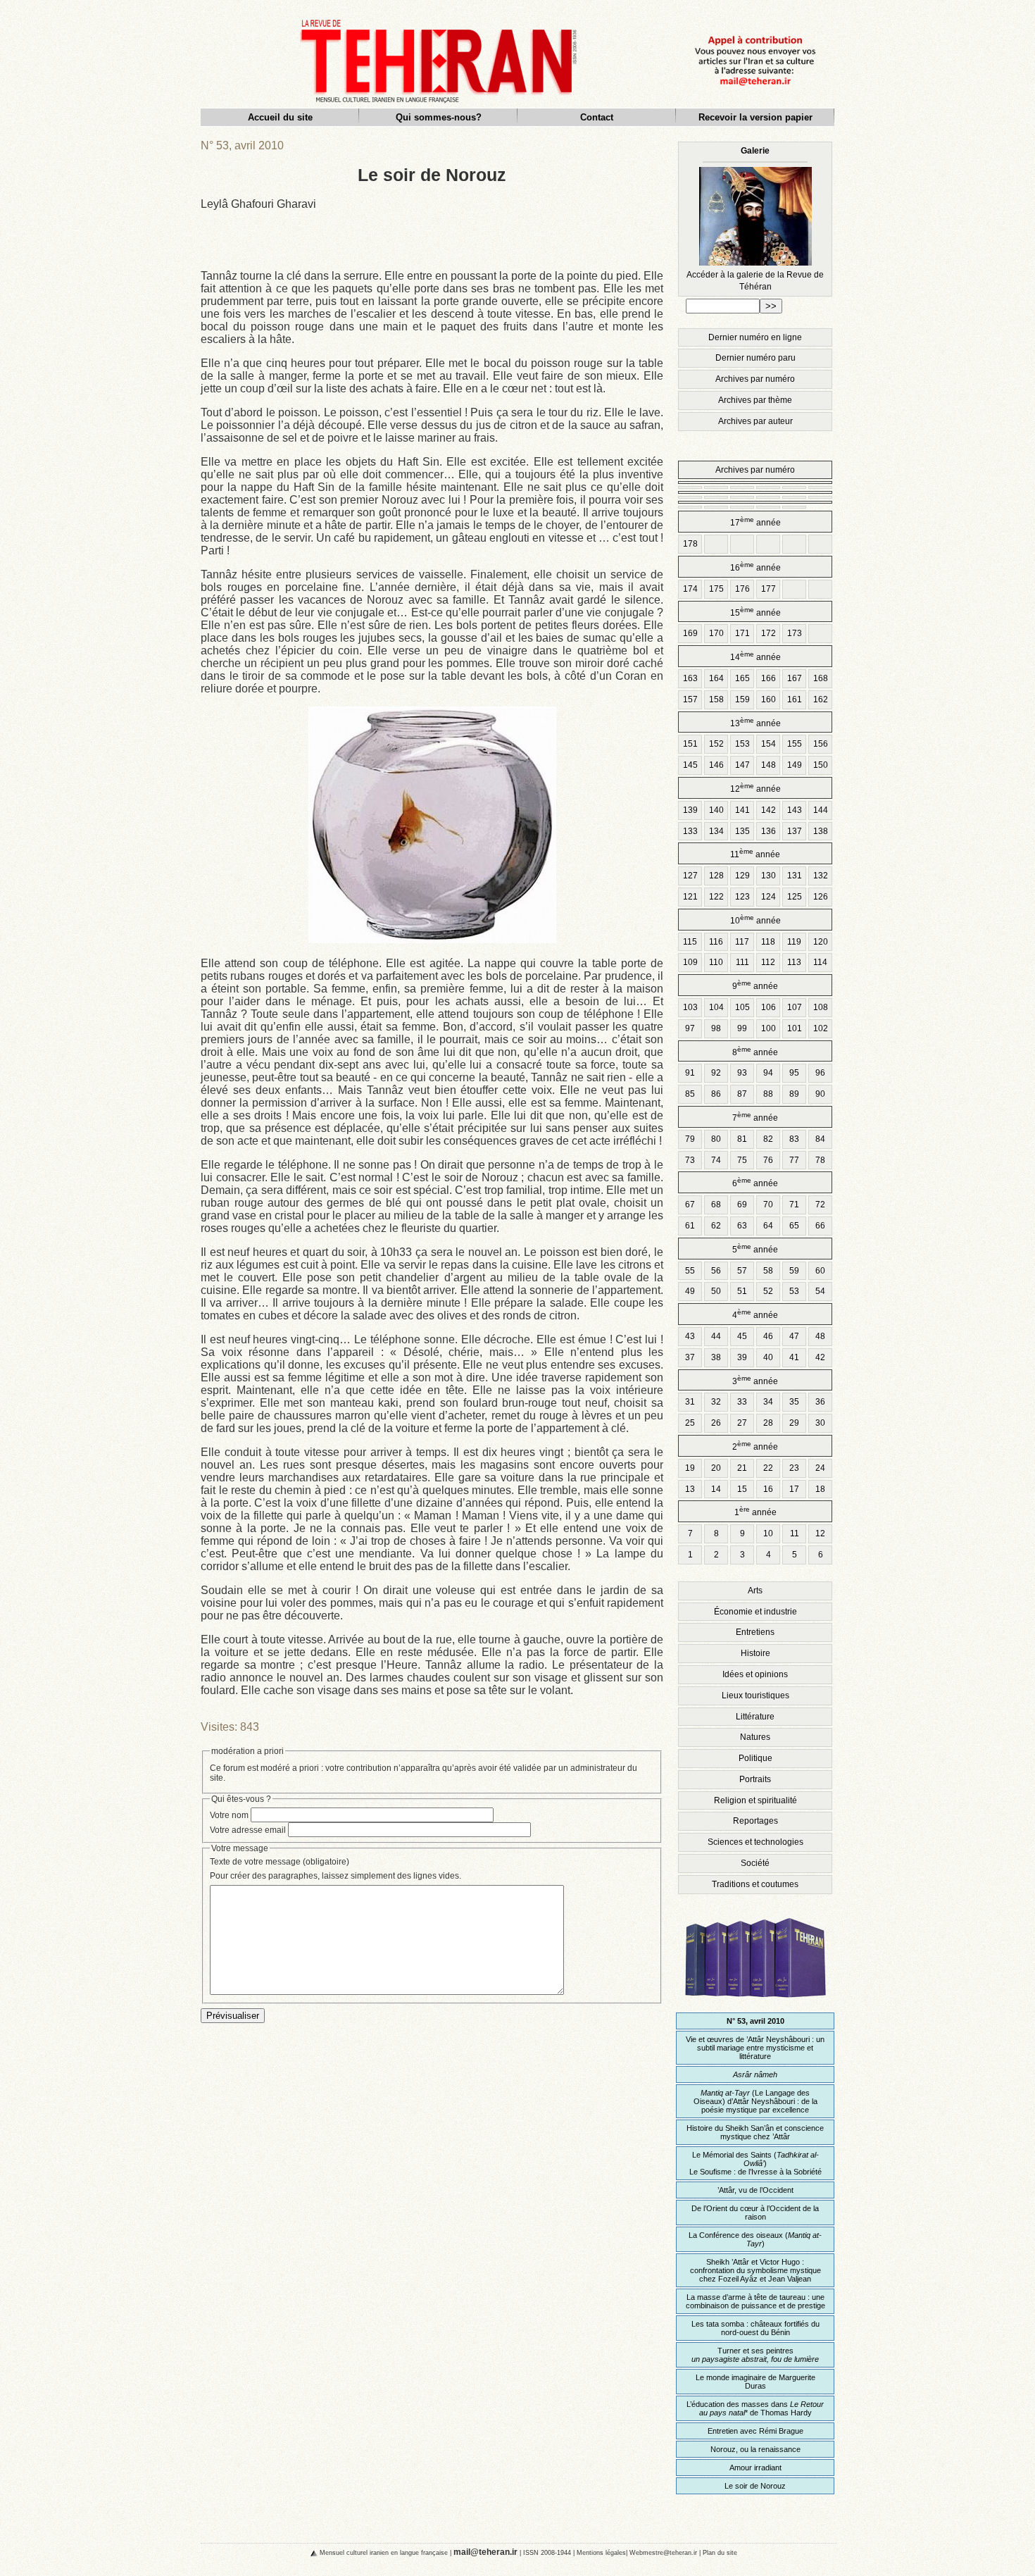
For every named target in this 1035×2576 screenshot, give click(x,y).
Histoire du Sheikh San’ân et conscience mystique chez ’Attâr (755, 2132)
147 (742, 765)
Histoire (755, 1653)
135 (742, 831)
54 (820, 1291)
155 (795, 744)
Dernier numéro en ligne (755, 337)
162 (821, 699)
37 (690, 1357)
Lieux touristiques (755, 1695)
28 (768, 1423)
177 (769, 589)
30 (820, 1423)
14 (716, 1489)
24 (820, 1468)
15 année (755, 612)
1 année (755, 1511)
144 (821, 810)
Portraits (755, 1779)
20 (716, 1468)
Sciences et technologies (755, 1842)
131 (795, 876)
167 (795, 678)
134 (716, 831)
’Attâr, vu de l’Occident (755, 2190)
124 (769, 897)
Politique (755, 1758)
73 (690, 1160)
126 (821, 897)
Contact (597, 117)
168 (821, 678)
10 (768, 1533)
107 (795, 1007)
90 (820, 1094)
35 (794, 1402)
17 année (755, 522)
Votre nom (229, 1815)
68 (716, 1205)
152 (716, 744)
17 (794, 1489)
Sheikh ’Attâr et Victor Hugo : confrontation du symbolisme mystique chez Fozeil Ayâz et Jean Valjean (755, 2270)
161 (795, 699)
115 (690, 942)
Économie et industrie (755, 1612)
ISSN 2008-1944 (547, 2552)
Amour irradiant (755, 2468)
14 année (755, 656)
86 (716, 1094)
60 (820, 1271)
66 (820, 1226)
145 (690, 765)
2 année (755, 1446)
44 (716, 1336)
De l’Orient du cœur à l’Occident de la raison (755, 2213)
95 (794, 1073)
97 (690, 1028)
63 (742, 1226)
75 (742, 1160)
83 (794, 1139)
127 (690, 876)
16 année (755, 567)
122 (716, 897)
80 (716, 1139)
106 (769, 1007)
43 (690, 1336)
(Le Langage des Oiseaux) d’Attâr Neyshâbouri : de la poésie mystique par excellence (755, 2101)
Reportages (755, 1821)
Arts (755, 1591)
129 (742, 876)
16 (768, 1489)
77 (794, 1160)
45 (742, 1336)
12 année (755, 788)
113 (794, 962)
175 (716, 589)
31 (690, 1402)
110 (716, 962)
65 (794, 1226)
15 (742, 1489)
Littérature (755, 1717)
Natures (755, 1737)
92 (716, 1073)
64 (768, 1226)
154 (769, 744)
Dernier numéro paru (755, 358)
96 (820, 1073)
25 (690, 1423)
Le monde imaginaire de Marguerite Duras (755, 2382)
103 (690, 1007)
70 (768, 1205)
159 (742, 699)
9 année (755, 985)
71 (794, 1205)
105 (742, 1007)
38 (716, 1357)
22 (768, 1468)
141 (742, 810)
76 (768, 1160)
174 (690, 589)
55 (690, 1271)
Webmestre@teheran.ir (663, 2552)
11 (795, 1533)
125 (795, 897)
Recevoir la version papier (755, 117)
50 (716, 1291)
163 (690, 678)
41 (794, 1357)
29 (794, 1423)
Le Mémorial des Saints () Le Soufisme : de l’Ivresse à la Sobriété (755, 2163)
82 (768, 1139)
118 (768, 942)
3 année (755, 1380)
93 (742, 1073)
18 (820, 1489)
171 (742, 633)
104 (716, 1007)
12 (820, 1533)
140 (716, 810)
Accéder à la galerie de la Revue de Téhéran (755, 219)
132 (821, 876)
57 (742, 1271)
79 (690, 1139)
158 (716, 699)
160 (769, 699)
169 (690, 633)
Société (755, 1863)
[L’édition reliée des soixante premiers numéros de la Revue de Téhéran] (755, 2004)
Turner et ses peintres (755, 2355)
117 (742, 942)
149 (795, 765)
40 (768, 1357)
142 (769, 810)
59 (794, 1271)
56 (716, 1271)
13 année (755, 722)
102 (821, 1028)
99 (742, 1028)
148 (769, 765)
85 (690, 1094)
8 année (755, 1051)
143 (795, 810)
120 (821, 942)
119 (794, 942)
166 (769, 678)
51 (742, 1291)
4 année (755, 1314)
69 (742, 1205)
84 (820, 1139)
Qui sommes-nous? (439, 117)
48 (820, 1336)
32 (716, 1402)
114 (820, 962)
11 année (755, 853)
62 (716, 1226)
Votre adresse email (248, 1830)
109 (690, 962)
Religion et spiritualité (755, 1800)
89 (794, 1094)
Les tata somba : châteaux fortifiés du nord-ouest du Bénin (755, 2328)
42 (820, 1357)
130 (769, 876)
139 (690, 810)
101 (795, 1028)
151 (690, 744)
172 (769, 633)
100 (769, 1028)
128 (716, 876)
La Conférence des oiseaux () (755, 2239)
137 (795, 831)
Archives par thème (755, 400)
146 (716, 765)
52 (768, 1291)
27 (742, 1423)
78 (820, 1160)
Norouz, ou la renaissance (755, 2449)
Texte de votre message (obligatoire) (280, 1862)
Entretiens (755, 1632)
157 (690, 699)
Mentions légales (601, 2552)
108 (821, 1007)
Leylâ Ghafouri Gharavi (258, 204)
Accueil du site (280, 117)
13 (690, 1489)
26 (716, 1423)
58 (768, 1271)
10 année (755, 920)
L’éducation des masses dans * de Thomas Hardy (755, 2408)
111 (742, 962)
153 (742, 744)
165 (742, 678)
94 (768, 1073)
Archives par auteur (755, 421)
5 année (755, 1249)
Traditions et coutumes (755, 1884)
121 (690, 897)
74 (716, 1160)
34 (768, 1402)
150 (821, 765)
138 (821, 831)
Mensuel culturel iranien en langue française (384, 2552)
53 (794, 1291)
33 (742, 1402)
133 (690, 831)
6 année (755, 1182)
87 (742, 1094)
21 (742, 1468)
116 (716, 942)
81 (742, 1139)
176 (742, 589)
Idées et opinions (755, 1674)
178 (690, 544)
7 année (755, 1117)
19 (690, 1468)
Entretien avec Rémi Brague (755, 2431)
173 (795, 633)
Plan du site (720, 2552)
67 (690, 1205)
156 (821, 744)
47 (794, 1336)
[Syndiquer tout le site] (302, 2552)
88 (768, 1094)
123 (742, 897)
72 (820, 1205)
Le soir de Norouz (755, 2486)
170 (716, 633)
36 (820, 1402)
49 (690, 1291)
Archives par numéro (755, 379)
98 (716, 1028)
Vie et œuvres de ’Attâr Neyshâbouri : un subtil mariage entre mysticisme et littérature (755, 2048)
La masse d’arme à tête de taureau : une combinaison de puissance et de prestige (755, 2301)
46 (768, 1336)
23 (794, 1468)
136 (769, 831)
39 (742, 1357)
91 (690, 1073)
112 (768, 962)
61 (690, 1226)
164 (716, 678)
